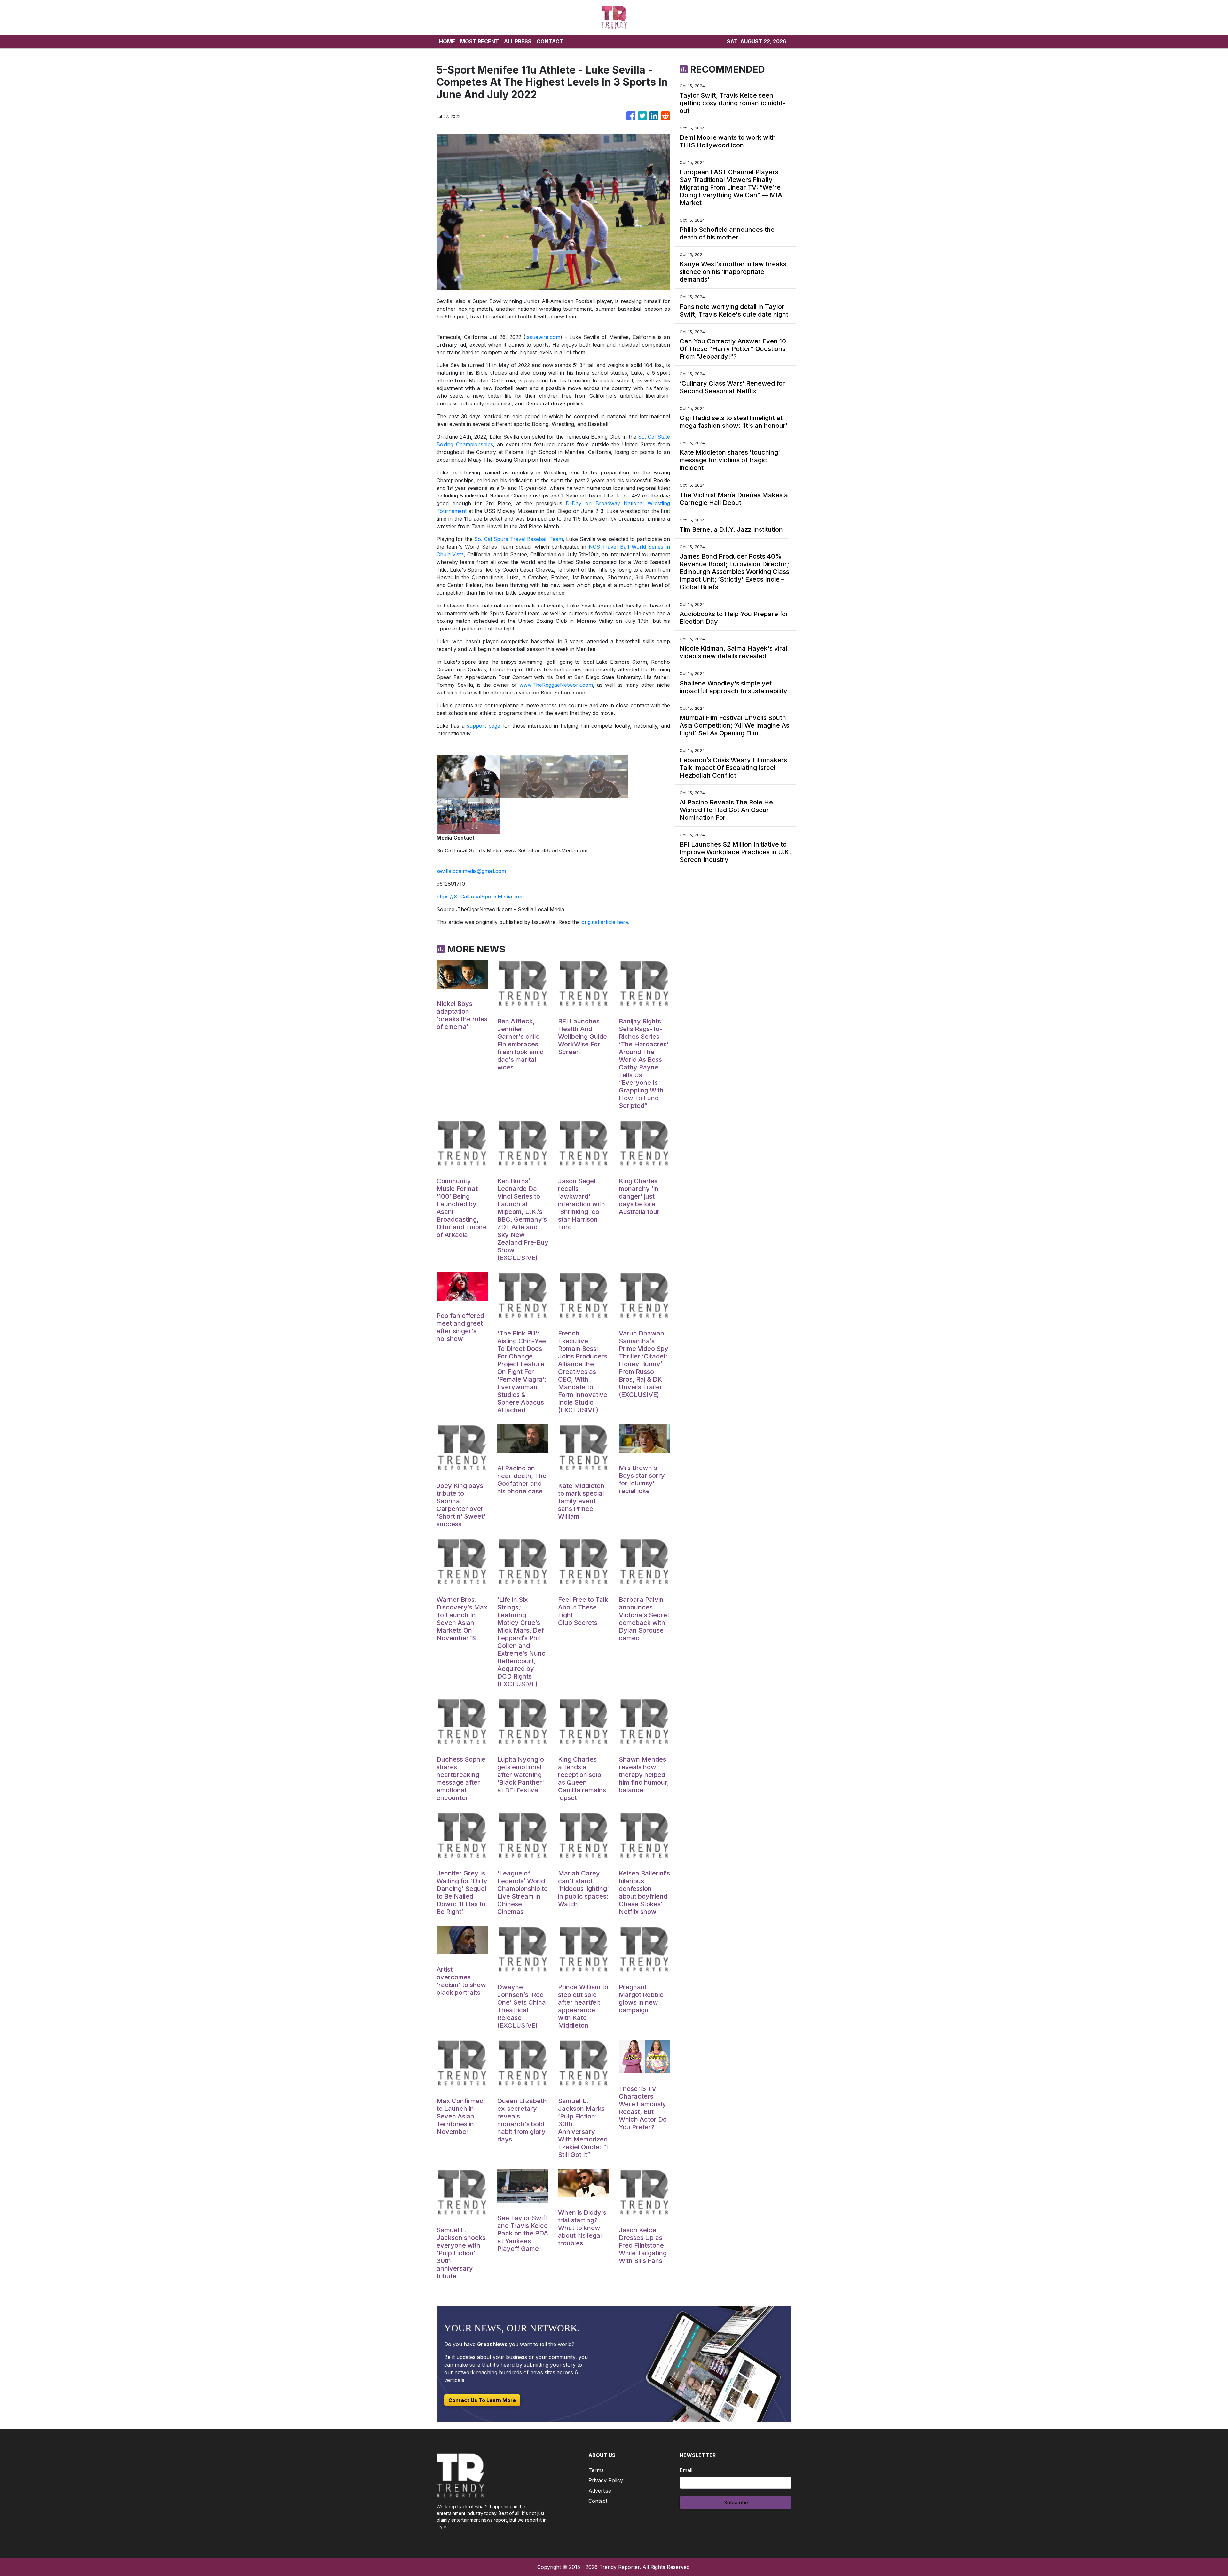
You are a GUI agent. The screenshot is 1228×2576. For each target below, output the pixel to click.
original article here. (605, 922)
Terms (596, 2470)
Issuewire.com (543, 337)
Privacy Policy (606, 2480)
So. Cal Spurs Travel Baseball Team (518, 539)
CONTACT (550, 41)
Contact (598, 2501)
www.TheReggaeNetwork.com (556, 685)
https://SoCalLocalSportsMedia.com (480, 897)
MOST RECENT (480, 41)
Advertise (600, 2491)
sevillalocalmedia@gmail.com (471, 871)
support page (484, 726)
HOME (447, 41)
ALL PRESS (518, 41)
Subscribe (736, 2502)
